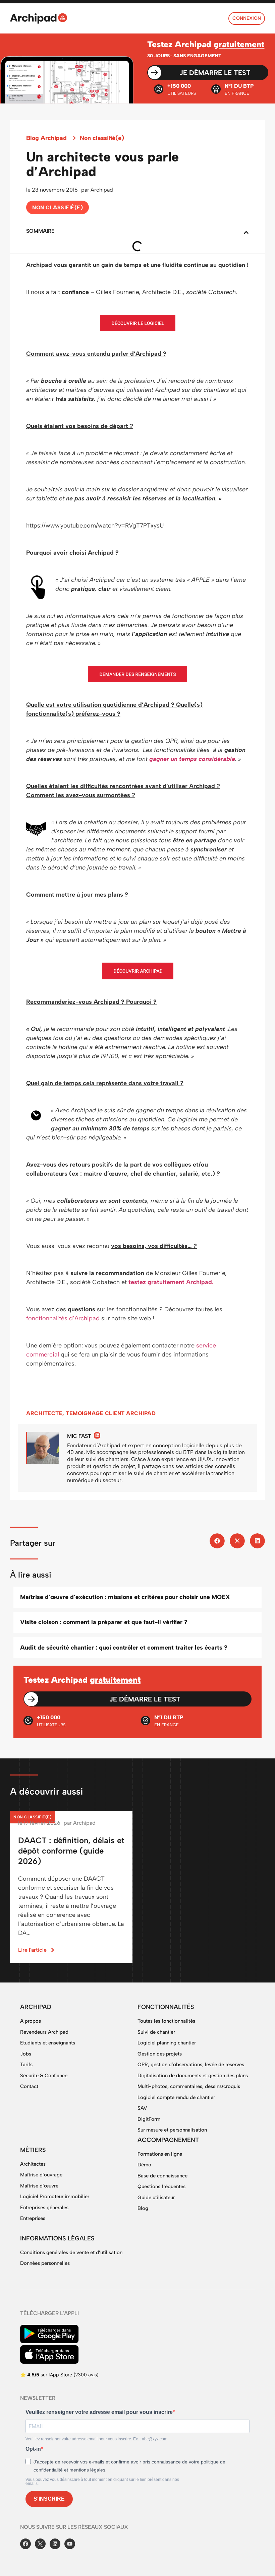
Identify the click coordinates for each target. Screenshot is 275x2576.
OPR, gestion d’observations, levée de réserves (191, 2065)
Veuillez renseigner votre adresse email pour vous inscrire (99, 2412)
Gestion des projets (160, 2054)
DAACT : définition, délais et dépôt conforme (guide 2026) (71, 1851)
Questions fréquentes (161, 2186)
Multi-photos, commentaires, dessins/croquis (189, 2086)
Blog (143, 2208)
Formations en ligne (160, 2154)
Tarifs (26, 2065)
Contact (29, 2086)
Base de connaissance (162, 2176)
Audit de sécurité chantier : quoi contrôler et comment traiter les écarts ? (124, 1648)
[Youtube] (70, 2544)
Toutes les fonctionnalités (166, 2021)
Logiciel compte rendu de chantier (176, 2097)
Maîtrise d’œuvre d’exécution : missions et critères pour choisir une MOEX (125, 1597)
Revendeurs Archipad (44, 2032)
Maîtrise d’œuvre (39, 2186)
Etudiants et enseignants (48, 2043)
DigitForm (149, 2119)
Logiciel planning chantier (167, 2043)
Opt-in (33, 2449)
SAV (142, 2108)
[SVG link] (39, 18)
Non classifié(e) (102, 138)
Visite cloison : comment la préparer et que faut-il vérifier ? (104, 1622)
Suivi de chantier (156, 2032)
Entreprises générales (44, 2208)
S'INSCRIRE (49, 2499)
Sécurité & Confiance (44, 2076)
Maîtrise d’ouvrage (41, 2175)
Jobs (26, 2054)
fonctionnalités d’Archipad (63, 1318)
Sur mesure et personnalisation (172, 2130)
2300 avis (86, 2375)
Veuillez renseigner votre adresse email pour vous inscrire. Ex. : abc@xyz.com (96, 2439)
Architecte (44, 1413)
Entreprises (33, 2218)
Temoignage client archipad (111, 1413)
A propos (31, 2021)
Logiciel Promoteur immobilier (55, 2197)
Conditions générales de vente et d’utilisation (71, 2252)
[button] (246, 232)
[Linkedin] (97, 1435)
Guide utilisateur (156, 2198)
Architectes (33, 2164)
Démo (144, 2165)
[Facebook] (25, 2544)
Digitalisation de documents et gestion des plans (193, 2076)
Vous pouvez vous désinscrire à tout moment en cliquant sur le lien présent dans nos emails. (102, 2482)
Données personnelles (45, 2263)
